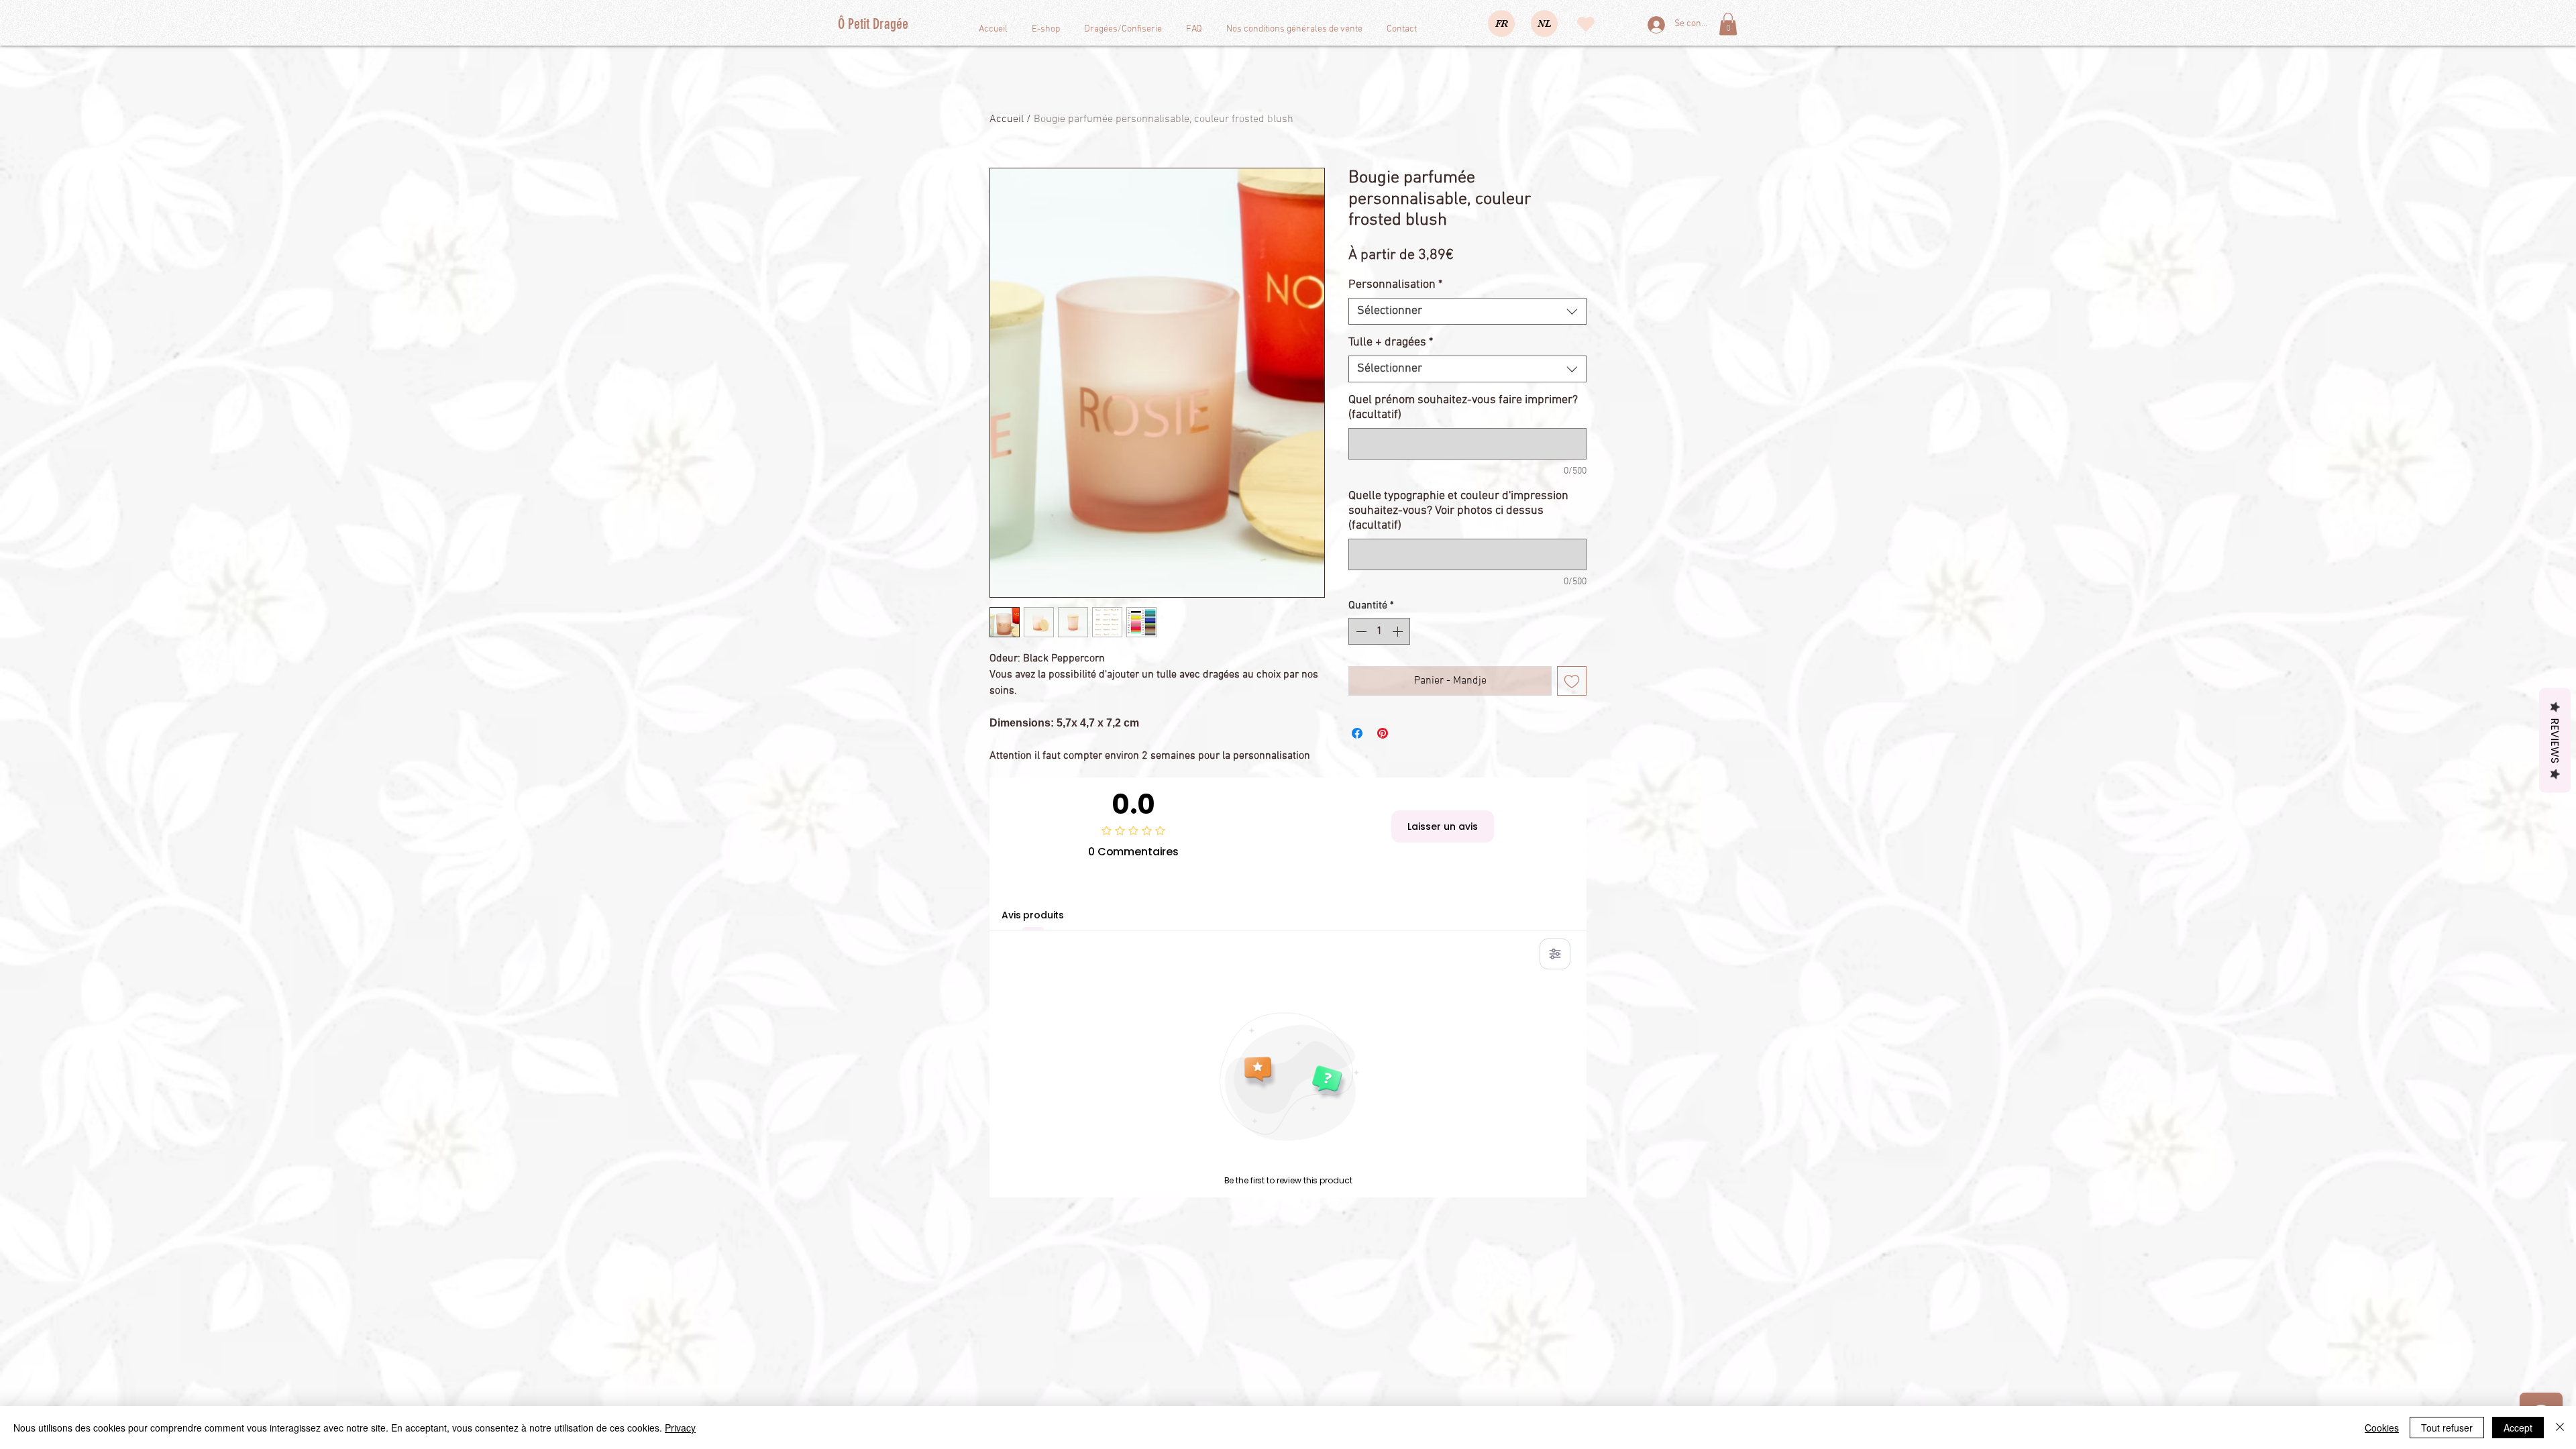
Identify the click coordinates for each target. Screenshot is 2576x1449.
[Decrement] (1360, 631)
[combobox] (1467, 311)
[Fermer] (2560, 1428)
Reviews (2555, 741)
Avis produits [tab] (1033, 915)
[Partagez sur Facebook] (1357, 733)
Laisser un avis (1443, 826)
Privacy (680, 1428)
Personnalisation (1395, 285)
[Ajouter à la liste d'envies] (1572, 681)
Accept (2518, 1428)
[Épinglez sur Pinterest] (1383, 733)
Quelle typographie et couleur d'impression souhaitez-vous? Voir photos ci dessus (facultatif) (1458, 511)
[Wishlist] (1586, 24)
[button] (1728, 24)
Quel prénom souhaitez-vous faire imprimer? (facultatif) (1463, 408)
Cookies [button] (2382, 1428)
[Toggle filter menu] (1555, 954)
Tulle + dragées (1391, 342)
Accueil (1007, 119)
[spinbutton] (1379, 631)
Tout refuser (2447, 1428)
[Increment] (1399, 631)
